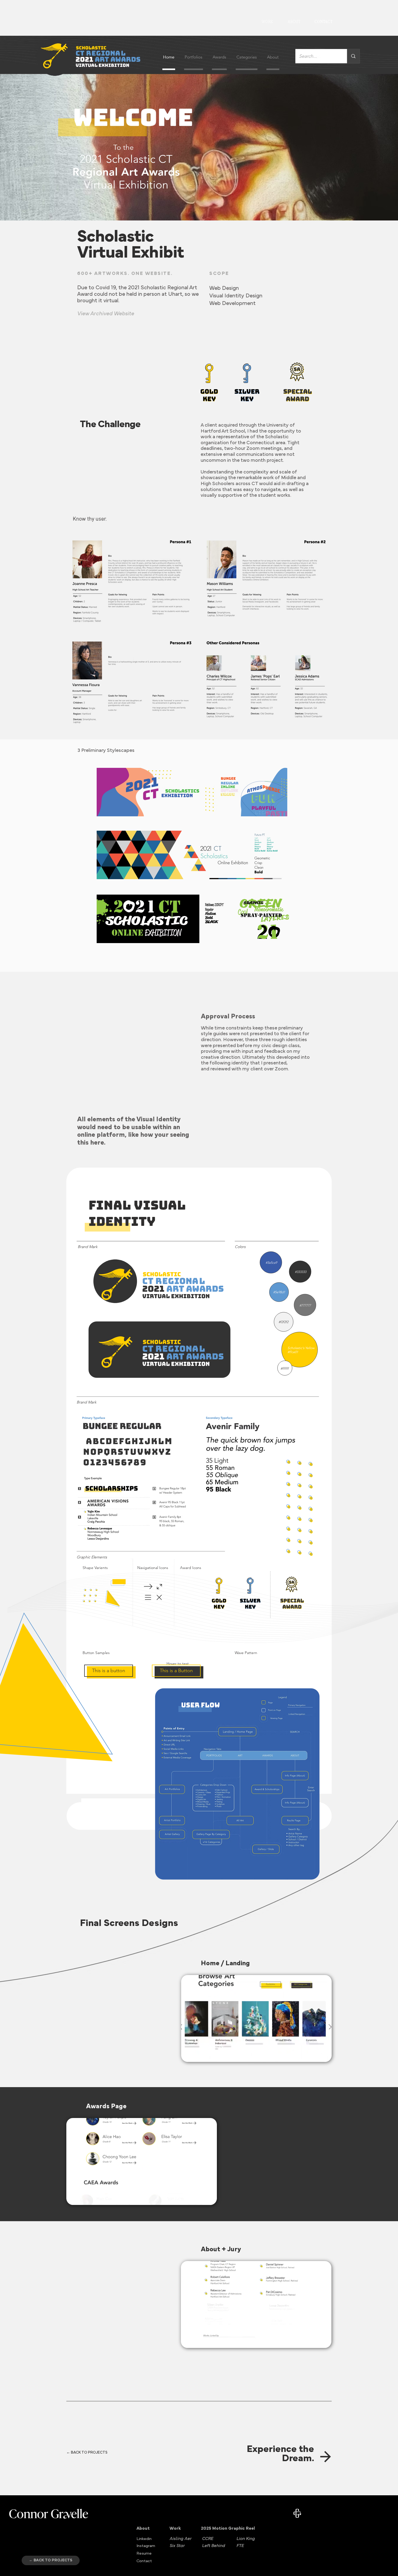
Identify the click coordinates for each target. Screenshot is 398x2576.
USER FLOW (200, 1705)
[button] (109, 1671)
